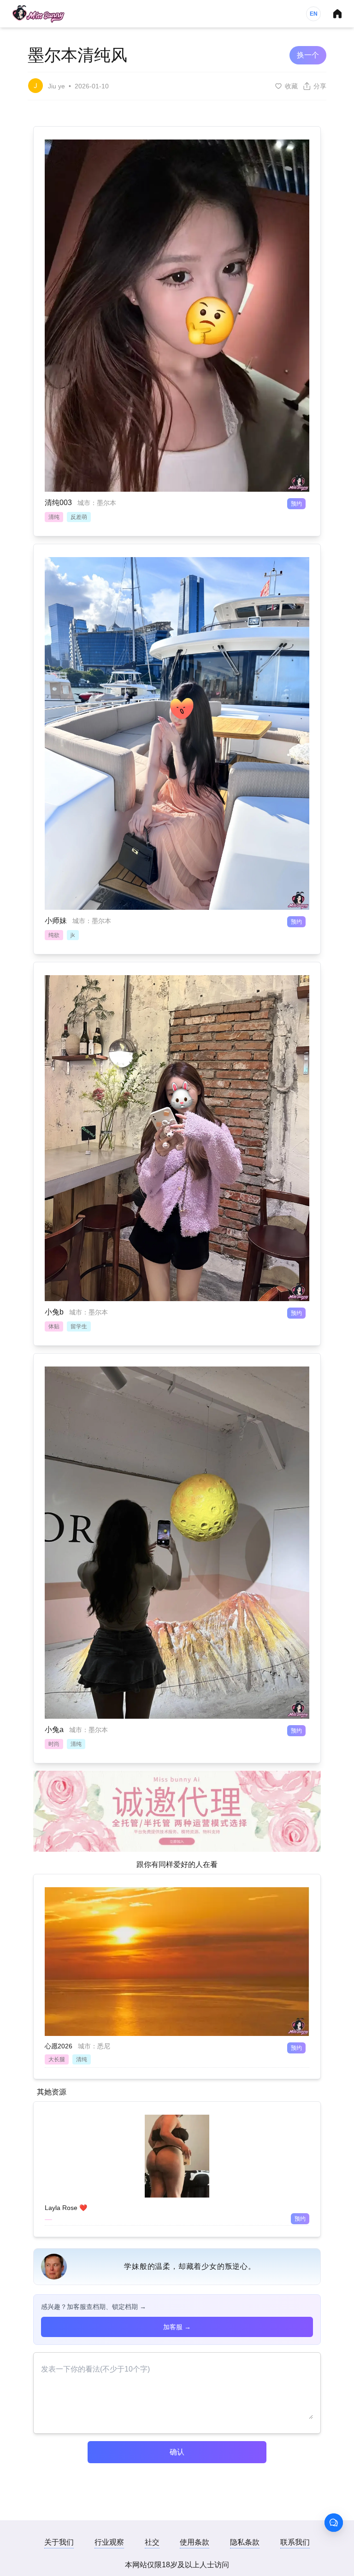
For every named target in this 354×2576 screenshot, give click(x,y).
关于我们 (59, 2542)
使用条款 (195, 2542)
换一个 (308, 55)
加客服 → (177, 2327)
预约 (296, 504)
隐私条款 (245, 2542)
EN (314, 14)
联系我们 (295, 2542)
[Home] (337, 14)
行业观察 (109, 2542)
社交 (152, 2542)
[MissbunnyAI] (38, 14)
